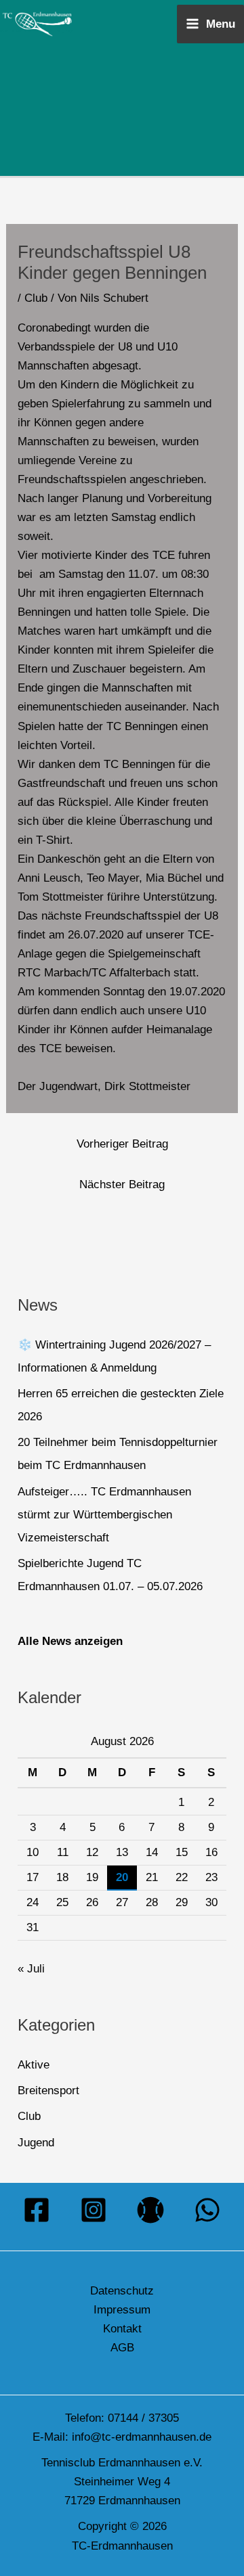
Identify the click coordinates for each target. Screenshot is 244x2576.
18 (62, 1877)
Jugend (36, 2143)
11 (63, 1852)
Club (36, 298)
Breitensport (48, 2091)
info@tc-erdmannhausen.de (142, 2437)
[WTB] (150, 2210)
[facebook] (37, 2210)
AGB (122, 2348)
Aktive (34, 2065)
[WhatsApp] (207, 2210)
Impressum (122, 2310)
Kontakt (122, 2329)
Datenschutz (122, 2291)
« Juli (31, 1969)
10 (33, 1852)
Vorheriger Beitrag (122, 1144)
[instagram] (94, 2210)
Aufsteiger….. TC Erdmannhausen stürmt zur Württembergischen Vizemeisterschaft (104, 1515)
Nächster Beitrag (122, 1184)
